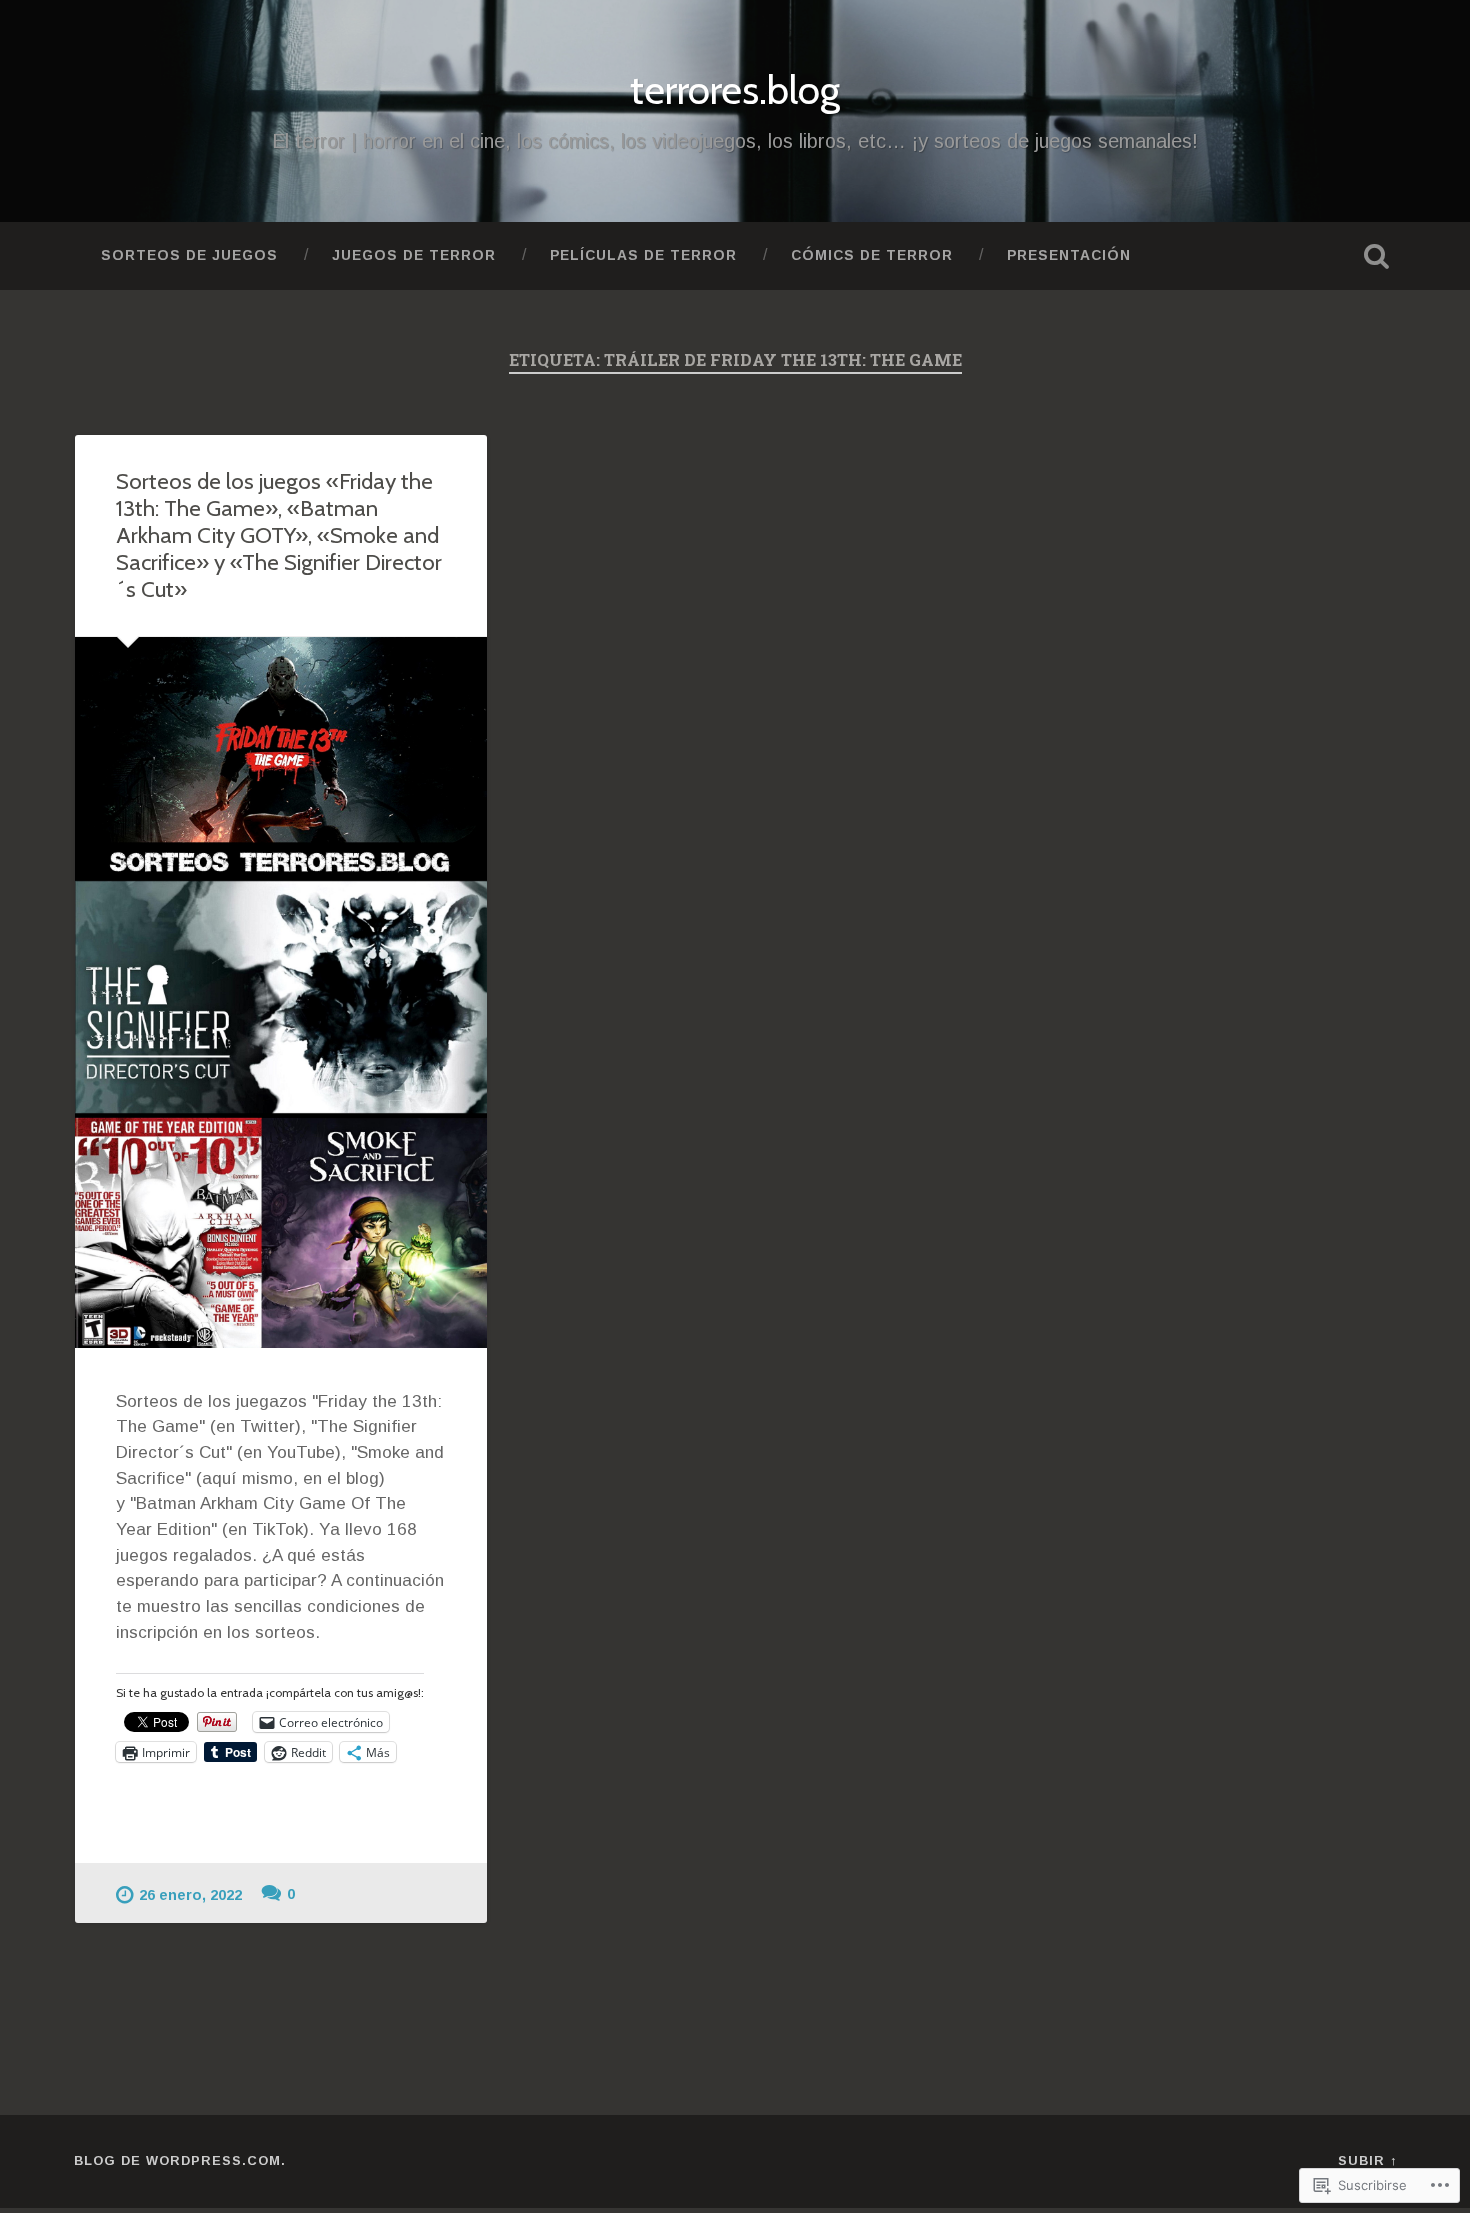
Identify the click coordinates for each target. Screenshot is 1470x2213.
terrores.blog (735, 89)
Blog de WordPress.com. (180, 2160)
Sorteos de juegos (189, 255)
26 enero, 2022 (190, 1895)
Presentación (1069, 255)
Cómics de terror (872, 255)
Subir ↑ (1367, 2160)
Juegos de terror (414, 255)
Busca (1377, 256)
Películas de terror (643, 255)
